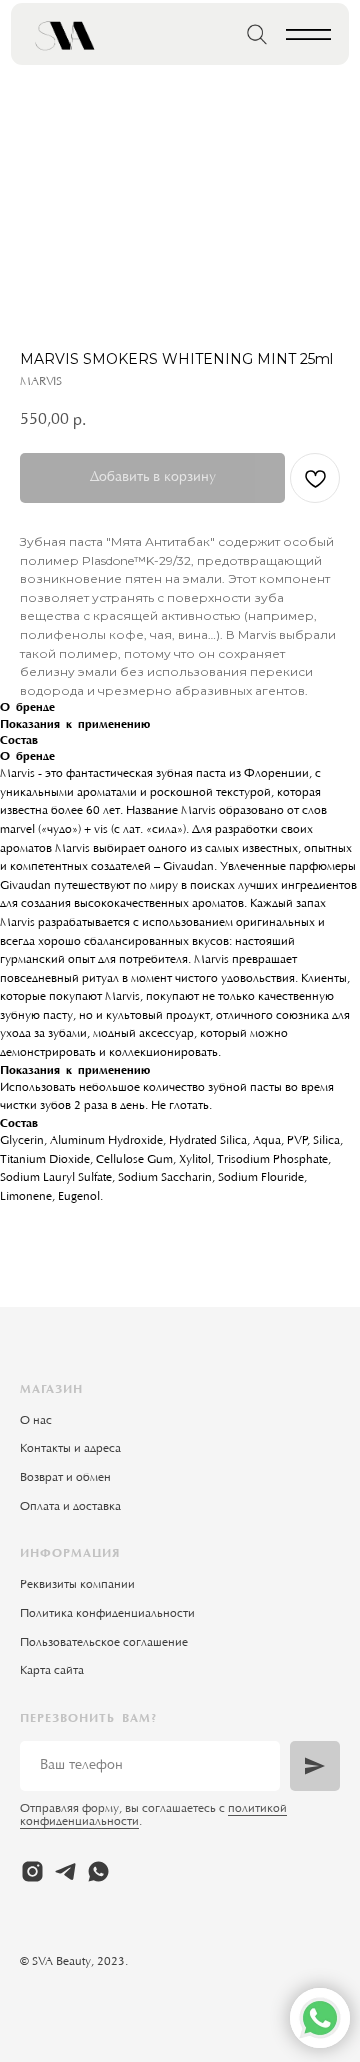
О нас (36, 1421)
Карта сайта (52, 1671)
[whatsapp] (98, 1871)
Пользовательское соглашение (104, 1643)
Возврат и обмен (65, 1478)
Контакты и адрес (67, 1449)
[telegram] (65, 1871)
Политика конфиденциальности (107, 1614)
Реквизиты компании (77, 1585)
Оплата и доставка (70, 1507)
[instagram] (32, 1871)
